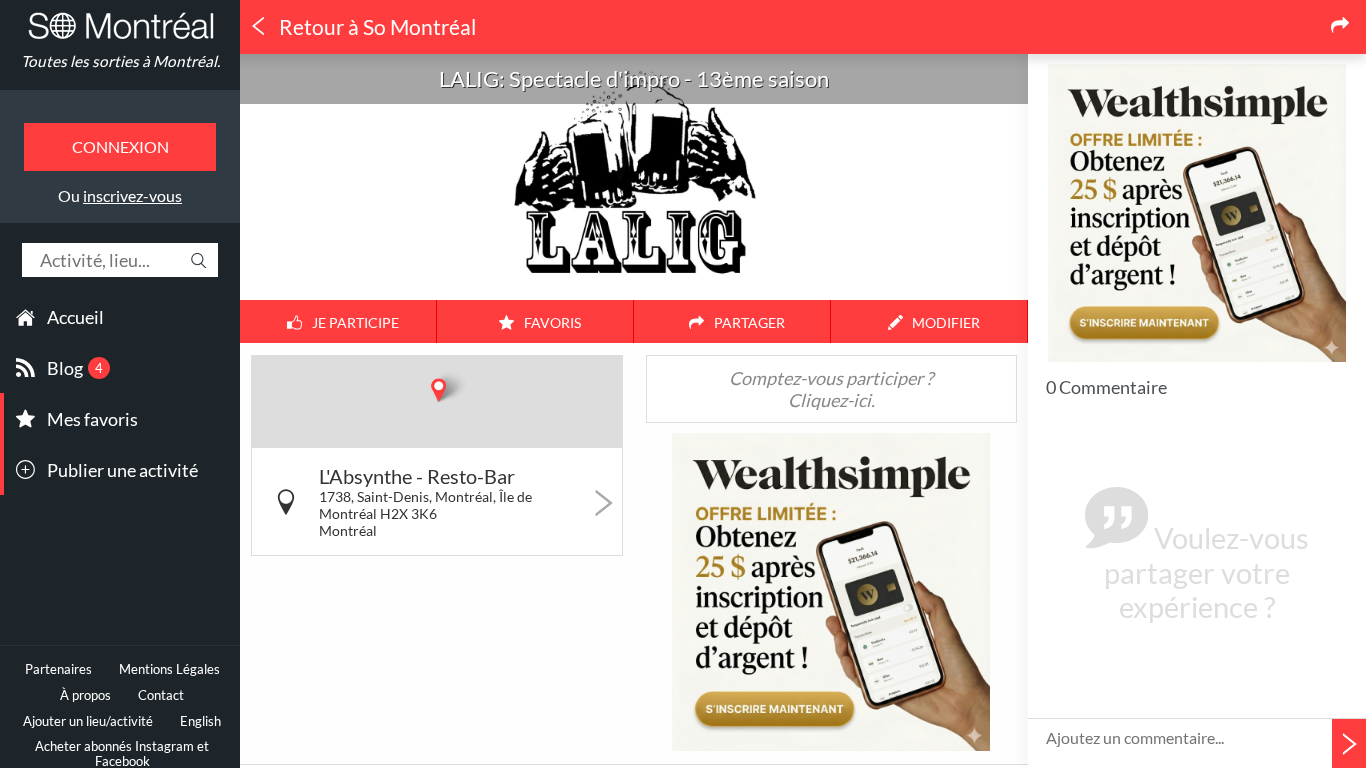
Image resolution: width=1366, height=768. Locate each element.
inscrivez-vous (132, 195)
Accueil (75, 317)
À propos (85, 695)
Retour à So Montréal (375, 27)
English (200, 721)
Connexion (120, 146)
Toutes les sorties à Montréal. (120, 61)
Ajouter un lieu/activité (88, 721)
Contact (161, 695)
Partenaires (58, 669)
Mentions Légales (169, 669)
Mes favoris (92, 419)
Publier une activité (122, 470)
